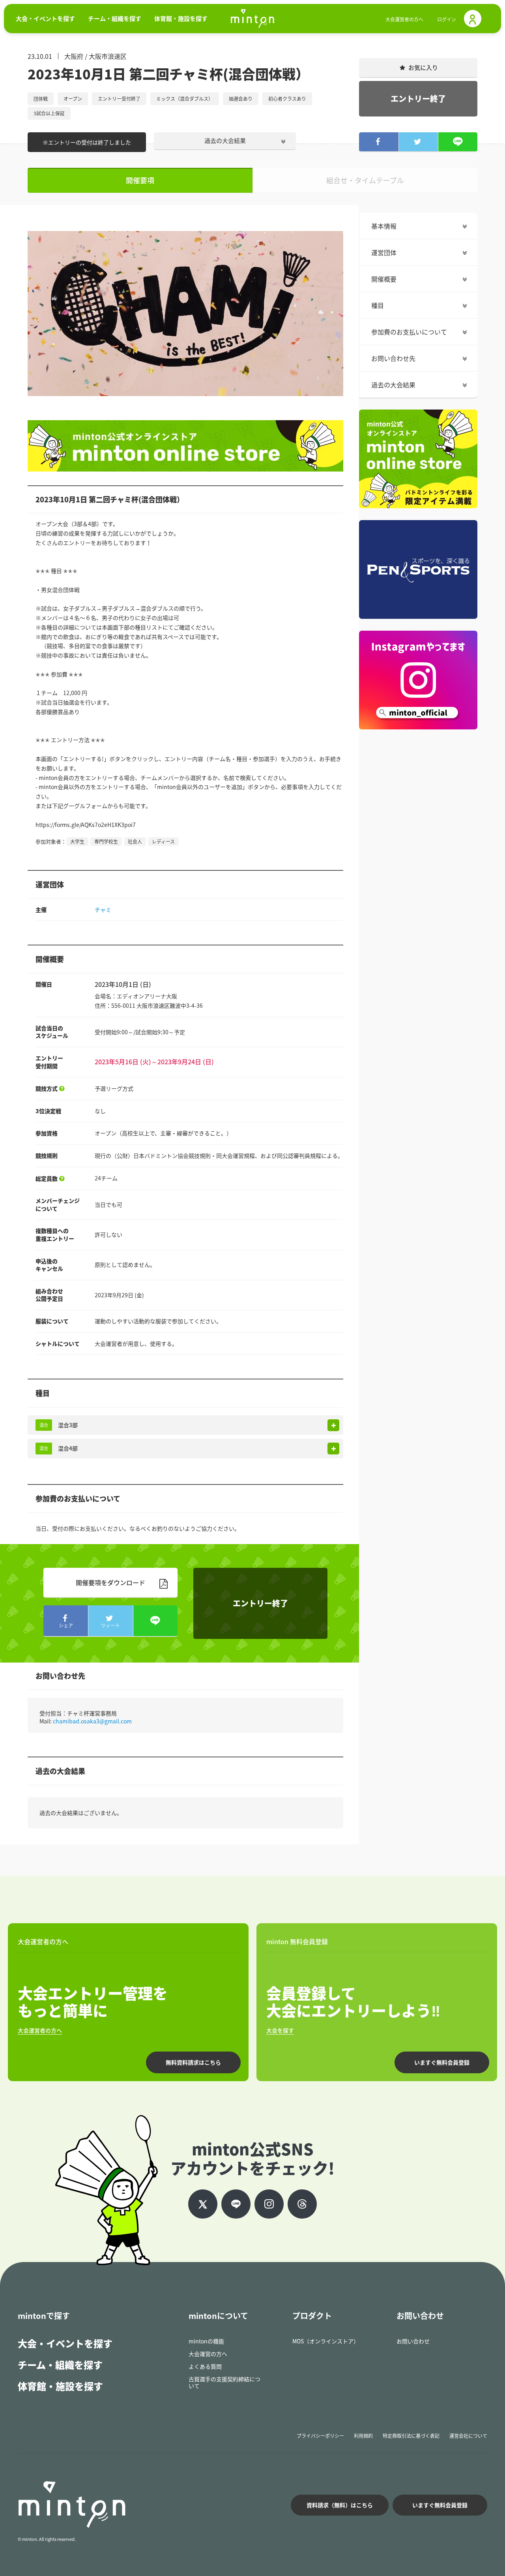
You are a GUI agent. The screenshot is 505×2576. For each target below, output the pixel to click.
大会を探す (280, 2030)
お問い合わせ (413, 2341)
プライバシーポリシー (320, 2436)
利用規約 (363, 2436)
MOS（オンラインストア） (326, 2341)
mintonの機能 (206, 2341)
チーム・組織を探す (60, 2365)
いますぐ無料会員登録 (442, 2062)
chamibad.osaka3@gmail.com (92, 1721)
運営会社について (468, 2436)
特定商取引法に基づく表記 (411, 2436)
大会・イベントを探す (65, 2343)
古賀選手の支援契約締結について (224, 2382)
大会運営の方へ (208, 2354)
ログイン (447, 19)
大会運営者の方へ (404, 19)
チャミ (103, 909)
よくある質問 (205, 2366)
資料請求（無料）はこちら (340, 2505)
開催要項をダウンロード (110, 1582)
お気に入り (423, 68)
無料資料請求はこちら (193, 2062)
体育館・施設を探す (60, 2386)
